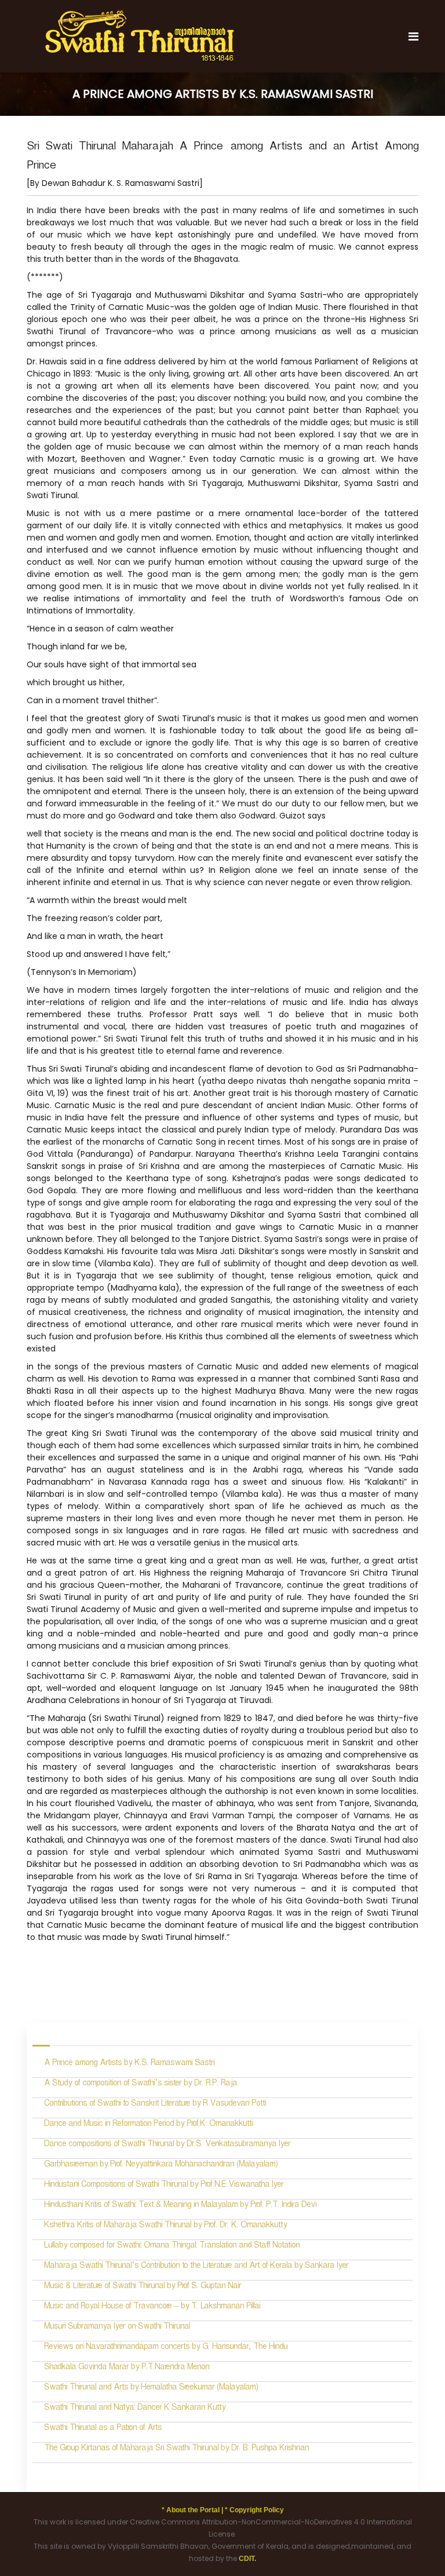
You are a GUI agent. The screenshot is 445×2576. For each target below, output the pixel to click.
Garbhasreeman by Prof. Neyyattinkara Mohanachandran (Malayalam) (161, 2166)
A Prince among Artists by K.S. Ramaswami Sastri (129, 2064)
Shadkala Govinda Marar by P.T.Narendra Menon (127, 2368)
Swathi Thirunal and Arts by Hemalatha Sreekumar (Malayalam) (152, 2389)
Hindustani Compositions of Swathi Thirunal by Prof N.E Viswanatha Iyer (164, 2186)
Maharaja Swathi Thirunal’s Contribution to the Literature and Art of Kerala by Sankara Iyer (196, 2267)
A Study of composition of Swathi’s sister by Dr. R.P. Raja (141, 2084)
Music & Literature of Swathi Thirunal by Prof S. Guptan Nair (143, 2287)
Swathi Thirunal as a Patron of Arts (103, 2429)
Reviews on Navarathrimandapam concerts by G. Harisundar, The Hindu (166, 2348)
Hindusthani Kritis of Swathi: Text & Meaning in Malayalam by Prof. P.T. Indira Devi (180, 2206)
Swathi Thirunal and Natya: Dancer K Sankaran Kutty (135, 2409)
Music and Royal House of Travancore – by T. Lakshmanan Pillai (152, 2308)
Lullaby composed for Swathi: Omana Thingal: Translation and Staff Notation (172, 2247)
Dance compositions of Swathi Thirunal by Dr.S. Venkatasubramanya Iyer (167, 2145)
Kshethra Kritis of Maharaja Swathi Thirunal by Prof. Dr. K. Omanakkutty (165, 2226)
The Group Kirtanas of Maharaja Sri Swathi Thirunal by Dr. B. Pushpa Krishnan (176, 2449)
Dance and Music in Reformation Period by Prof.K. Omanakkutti (148, 2125)
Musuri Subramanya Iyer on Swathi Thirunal (117, 2328)
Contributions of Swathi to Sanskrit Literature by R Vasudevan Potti (155, 2105)
